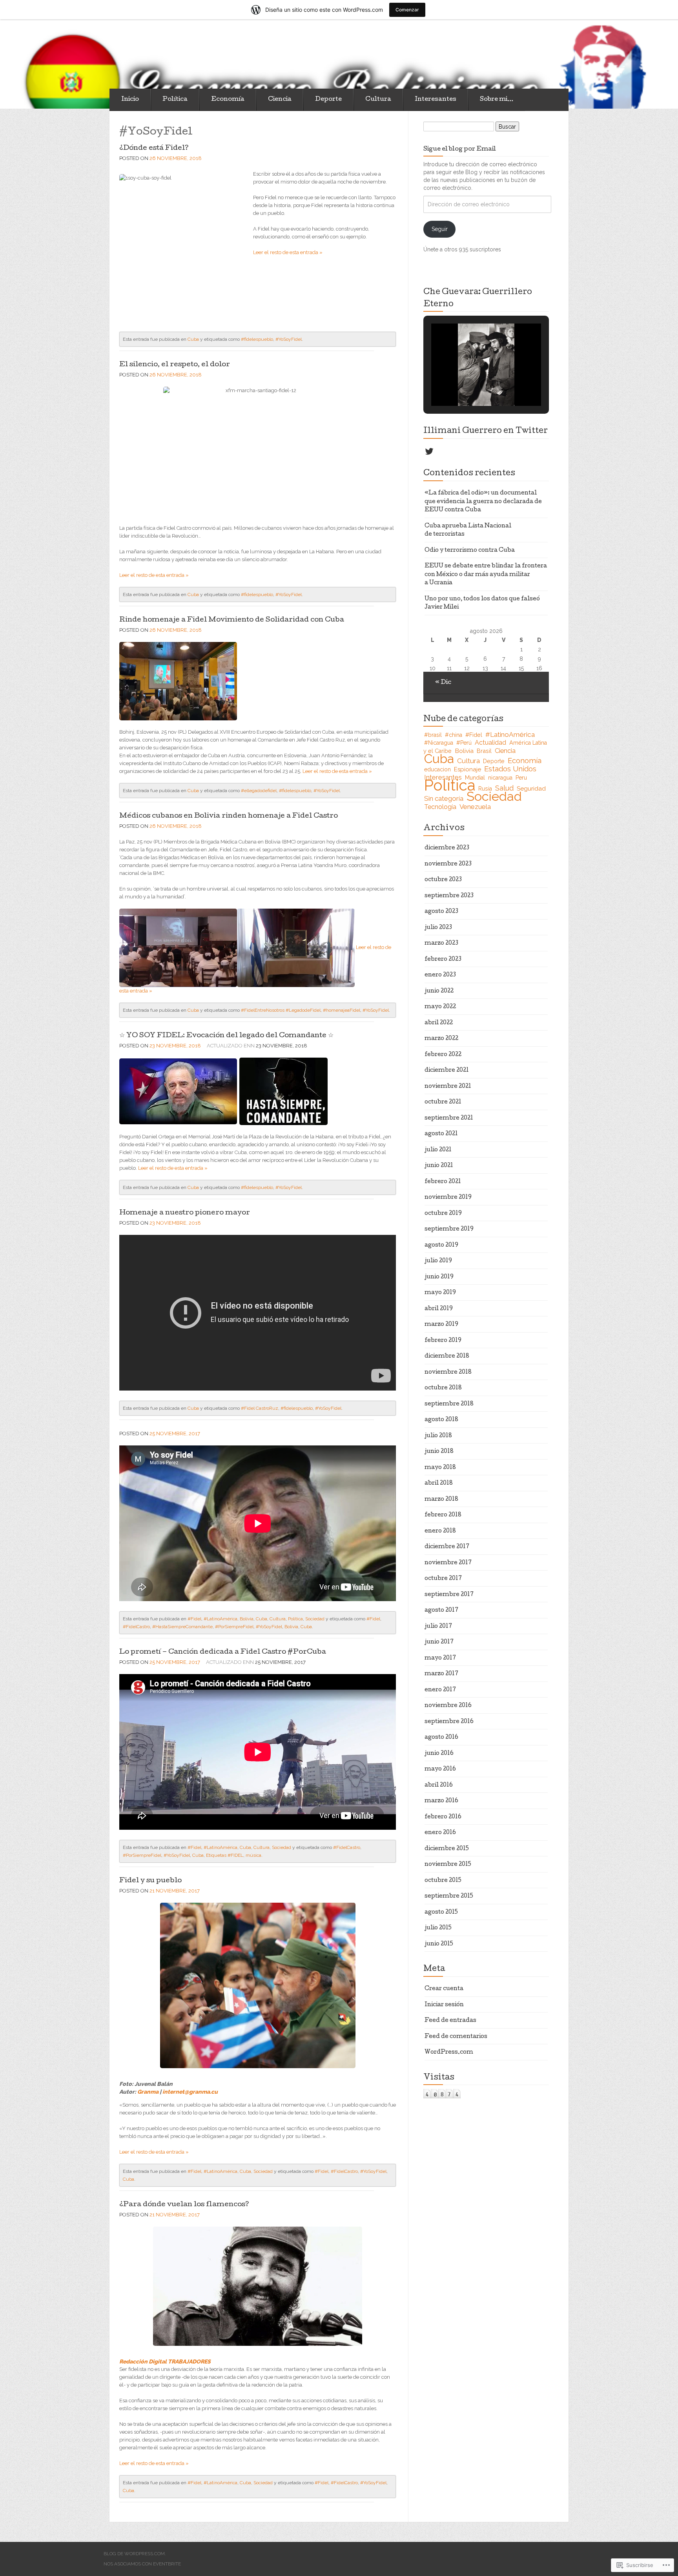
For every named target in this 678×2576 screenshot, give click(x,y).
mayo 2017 (440, 1658)
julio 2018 (438, 1436)
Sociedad (315, 1619)
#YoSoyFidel (289, 339)
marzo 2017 (441, 1674)
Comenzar (407, 10)
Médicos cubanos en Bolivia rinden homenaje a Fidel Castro (229, 816)
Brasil (484, 751)
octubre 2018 (443, 1388)
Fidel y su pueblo (150, 1881)
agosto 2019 (441, 1245)
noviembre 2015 (448, 1865)
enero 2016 (440, 1833)
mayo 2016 (440, 1769)
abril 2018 (439, 1483)
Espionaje (467, 769)
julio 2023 (438, 928)
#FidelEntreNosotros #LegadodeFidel (281, 1010)
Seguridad (531, 788)
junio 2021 (439, 1166)
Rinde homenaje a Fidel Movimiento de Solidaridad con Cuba (232, 620)
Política (175, 100)
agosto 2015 (441, 1912)
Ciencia (280, 100)
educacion (437, 769)
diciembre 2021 (447, 1071)
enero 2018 (440, 1531)
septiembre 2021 (449, 1118)
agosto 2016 (441, 1738)
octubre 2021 (443, 1102)
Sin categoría (444, 798)
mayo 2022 (440, 1007)
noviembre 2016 (448, 1706)
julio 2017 (438, 1627)
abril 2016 (439, 1785)
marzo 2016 (441, 1801)
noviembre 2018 (448, 1373)
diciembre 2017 (447, 1547)
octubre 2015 (443, 1881)
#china (454, 735)
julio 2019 (438, 1261)
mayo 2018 (440, 1468)
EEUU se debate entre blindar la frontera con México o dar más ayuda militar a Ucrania (486, 575)
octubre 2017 (443, 1579)
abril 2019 (439, 1309)
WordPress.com (449, 2052)
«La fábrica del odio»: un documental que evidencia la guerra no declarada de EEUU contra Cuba (483, 502)
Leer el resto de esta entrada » (288, 252)
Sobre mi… (497, 100)
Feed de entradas (450, 2021)
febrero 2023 (443, 960)
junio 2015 (439, 1944)
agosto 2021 (441, 1134)
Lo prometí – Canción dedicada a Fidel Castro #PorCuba (223, 1652)
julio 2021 (438, 1150)
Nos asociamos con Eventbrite (142, 2564)
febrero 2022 (443, 1055)
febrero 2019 (443, 1341)
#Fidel (194, 1619)
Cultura (378, 100)
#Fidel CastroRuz (260, 1408)
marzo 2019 (441, 1325)
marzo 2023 (441, 944)
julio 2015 (438, 1928)
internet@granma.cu (190, 2092)
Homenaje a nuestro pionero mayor (185, 1213)
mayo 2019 (440, 1293)
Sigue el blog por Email (460, 149)
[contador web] (442, 2093)
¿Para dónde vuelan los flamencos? (184, 2205)
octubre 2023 (443, 880)
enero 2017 (440, 1690)
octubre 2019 (443, 1214)
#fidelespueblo (257, 339)
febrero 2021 (443, 1182)
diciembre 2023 (447, 848)
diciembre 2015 (447, 1849)
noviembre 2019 (448, 1198)
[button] (468, 385)
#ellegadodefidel (259, 791)
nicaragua (500, 778)
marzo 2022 (441, 1039)
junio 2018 (439, 1452)
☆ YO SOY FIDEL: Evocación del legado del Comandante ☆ (226, 1036)
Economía (228, 100)
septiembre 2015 (449, 1896)
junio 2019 (439, 1277)
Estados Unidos (510, 769)
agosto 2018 (441, 1420)
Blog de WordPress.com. (135, 2554)
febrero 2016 (443, 1817)
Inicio (130, 100)
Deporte (328, 100)
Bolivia (247, 1619)
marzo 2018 (441, 1500)
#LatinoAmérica (221, 1619)
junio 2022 (439, 991)
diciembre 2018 (447, 1356)
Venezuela (475, 807)
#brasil (433, 735)
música (253, 1855)
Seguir (440, 229)
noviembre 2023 (448, 864)
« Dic (443, 683)
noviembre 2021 (448, 1087)
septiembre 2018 (449, 1404)
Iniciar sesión (444, 2005)
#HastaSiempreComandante (182, 1627)
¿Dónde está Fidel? (154, 148)
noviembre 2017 (448, 1563)
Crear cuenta (444, 1989)
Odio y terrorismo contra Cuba (470, 551)
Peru (521, 778)
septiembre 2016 (449, 1722)
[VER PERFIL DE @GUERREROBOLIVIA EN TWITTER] (429, 451)
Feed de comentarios (456, 2037)
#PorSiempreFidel (234, 1627)
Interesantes (436, 100)
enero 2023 (440, 975)
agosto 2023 (441, 912)
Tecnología (440, 807)
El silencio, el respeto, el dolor (175, 365)
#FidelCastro (136, 1627)
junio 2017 (439, 1642)
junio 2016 (439, 1754)
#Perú (464, 743)
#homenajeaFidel (342, 1010)
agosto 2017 (441, 1611)
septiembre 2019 (449, 1229)
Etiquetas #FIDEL (225, 1855)
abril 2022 (439, 1023)
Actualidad (490, 743)
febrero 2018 (443, 1515)
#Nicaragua (439, 743)
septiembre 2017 (449, 1595)
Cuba (193, 339)
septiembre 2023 (449, 896)
